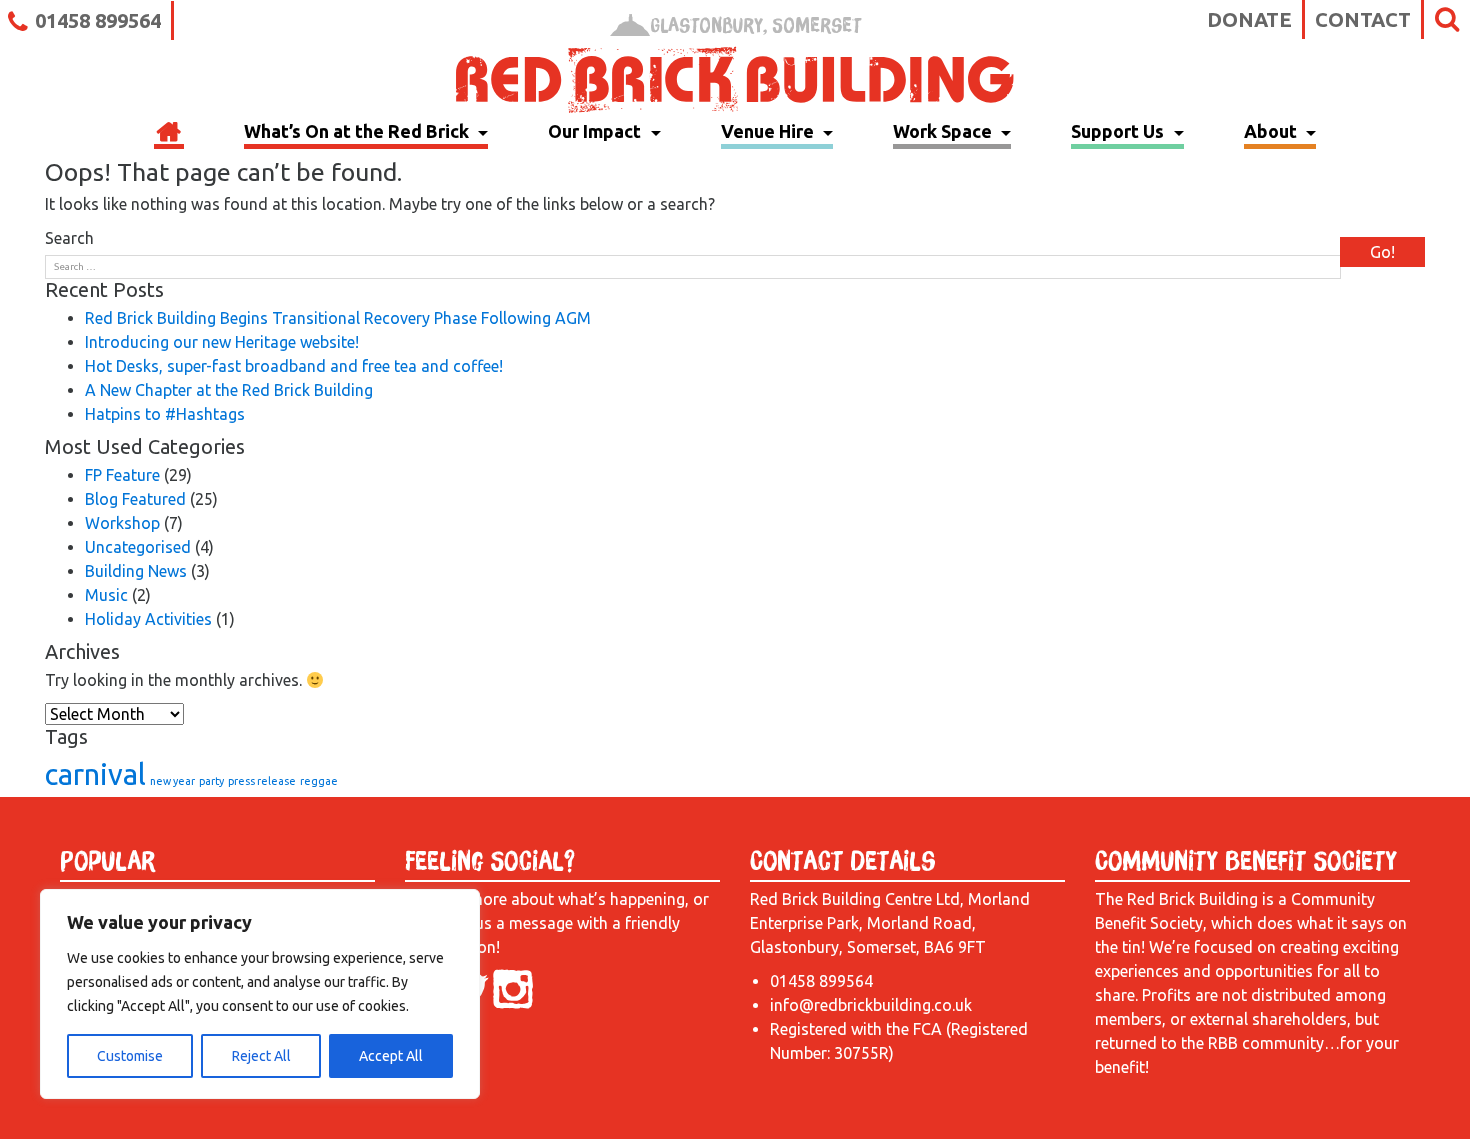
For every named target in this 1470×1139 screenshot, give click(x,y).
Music (106, 595)
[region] (260, 994)
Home (169, 134)
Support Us (1119, 131)
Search (69, 238)
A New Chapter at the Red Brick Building (229, 390)
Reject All (261, 1056)
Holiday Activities (148, 619)
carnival (95, 774)
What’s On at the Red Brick (358, 131)
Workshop (122, 523)
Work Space (944, 131)
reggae (319, 781)
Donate (1249, 19)
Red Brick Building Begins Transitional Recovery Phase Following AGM (338, 318)
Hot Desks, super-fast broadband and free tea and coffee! (294, 366)
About (1272, 131)
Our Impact (596, 131)
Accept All (391, 1056)
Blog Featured (135, 499)
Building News (136, 571)
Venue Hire (769, 131)
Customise (130, 1056)
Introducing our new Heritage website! (222, 342)
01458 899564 (98, 20)
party (211, 781)
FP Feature (122, 475)
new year (172, 781)
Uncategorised (138, 547)
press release (262, 781)
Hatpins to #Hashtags (165, 414)
